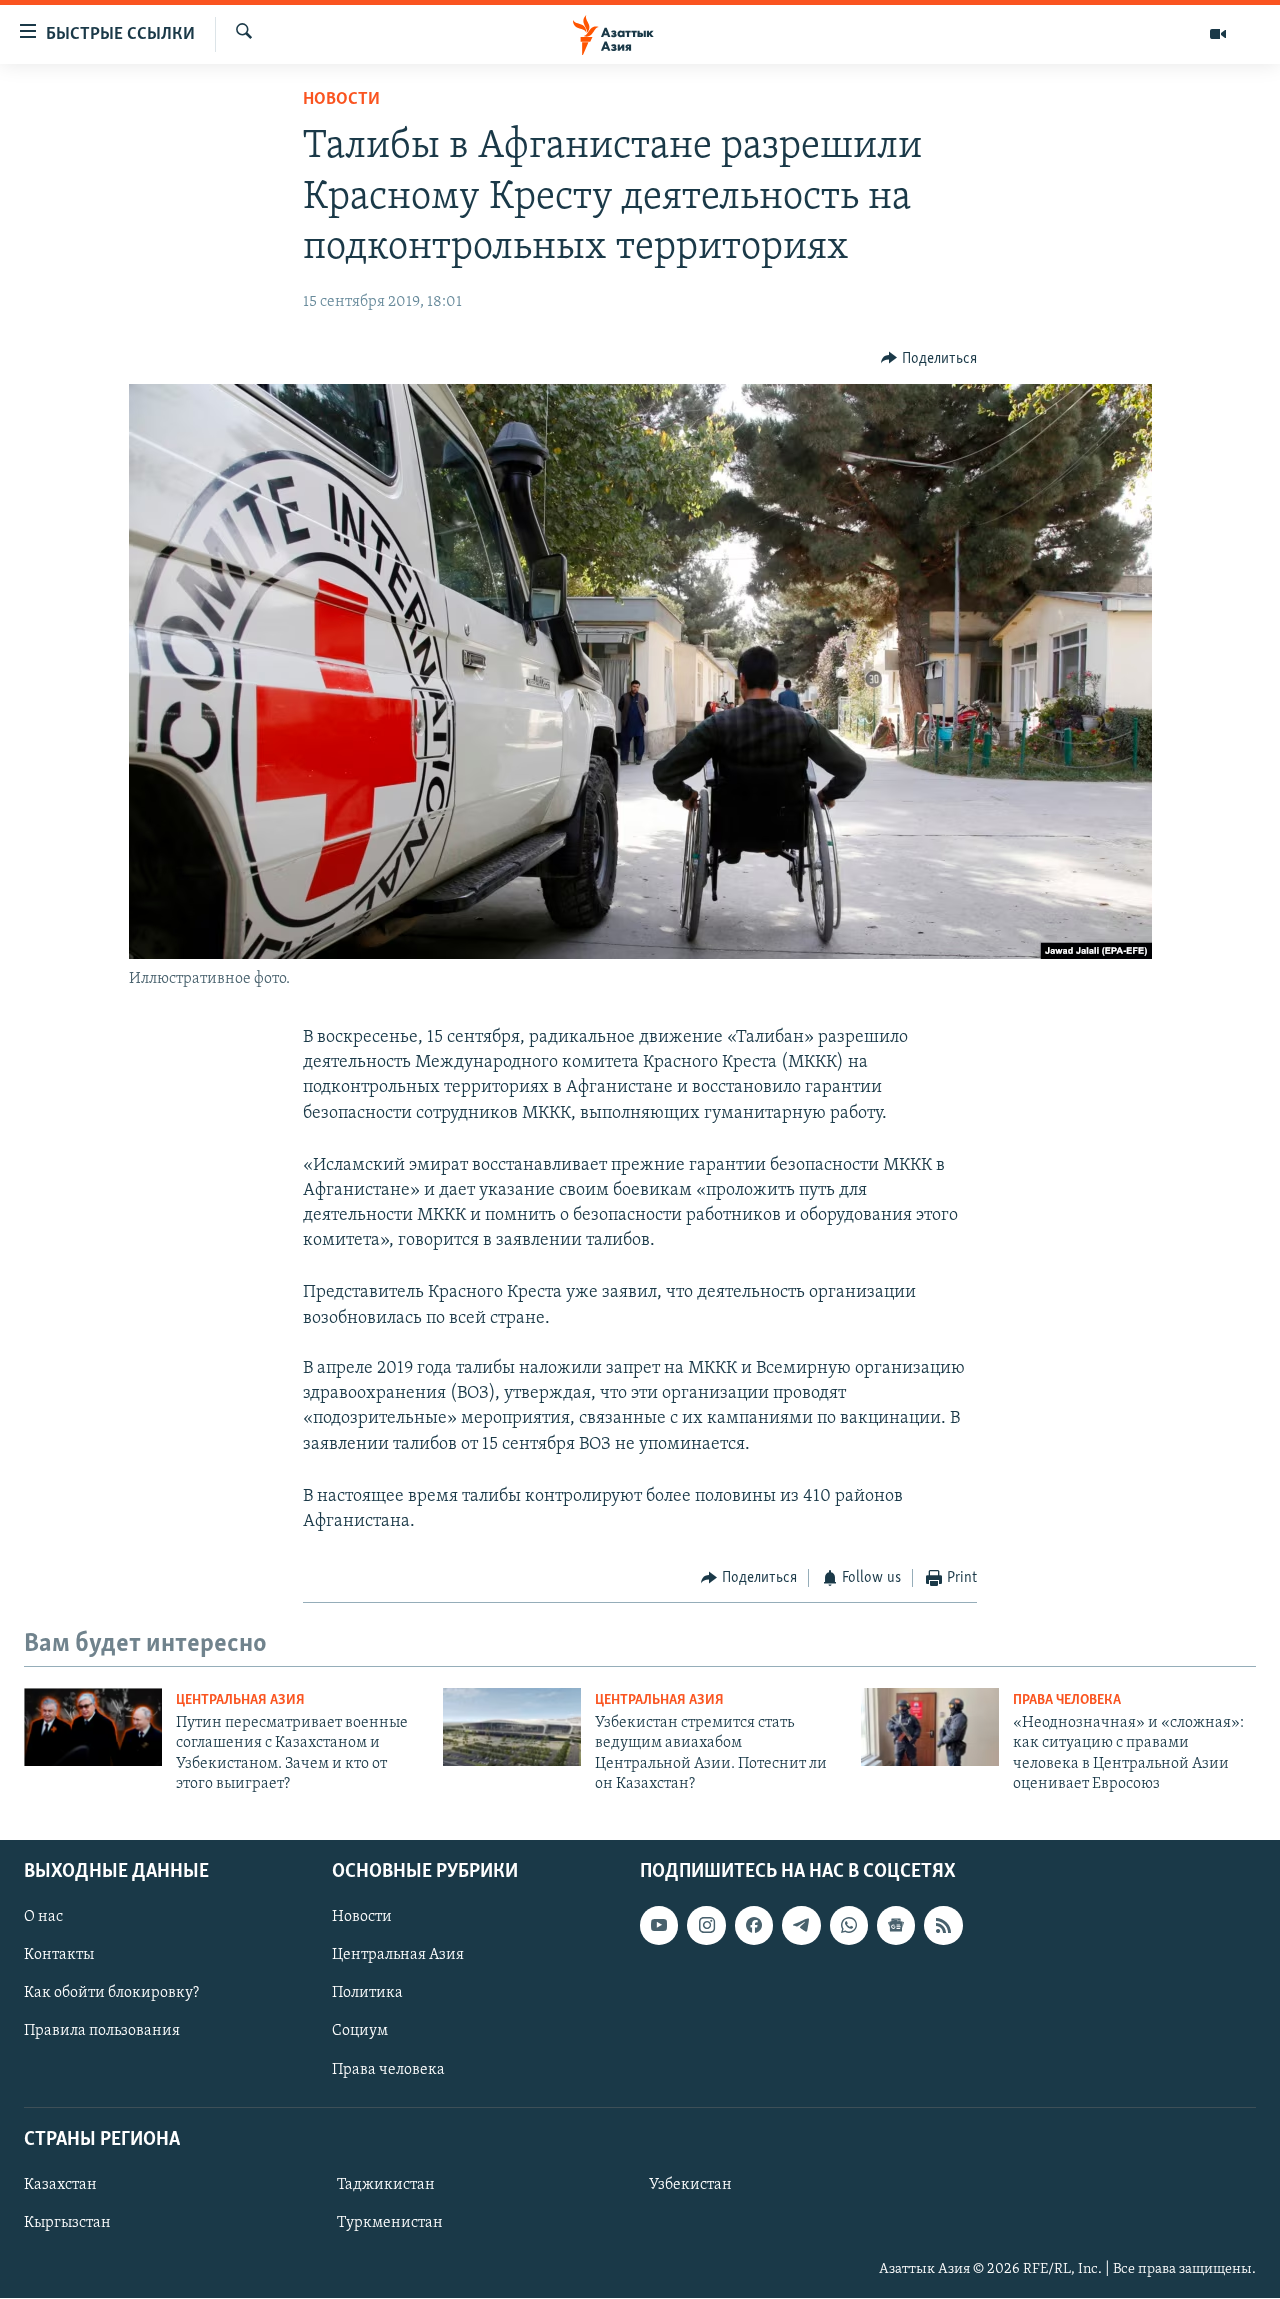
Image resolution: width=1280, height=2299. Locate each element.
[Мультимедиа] (1218, 34)
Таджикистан (386, 2185)
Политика (367, 1994)
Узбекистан (690, 2185)
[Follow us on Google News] (896, 1926)
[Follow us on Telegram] (801, 1926)
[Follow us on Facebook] (754, 1926)
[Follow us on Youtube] (659, 1926)
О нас (43, 1918)
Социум (360, 2032)
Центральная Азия (240, 1700)
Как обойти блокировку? (111, 1994)
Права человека (1067, 1700)
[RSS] (943, 1926)
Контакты (59, 1956)
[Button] (929, 359)
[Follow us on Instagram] (706, 1926)
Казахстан (60, 2185)
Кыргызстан (67, 2223)
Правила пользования (102, 2032)
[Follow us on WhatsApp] (849, 1926)
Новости (341, 100)
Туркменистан (390, 2223)
